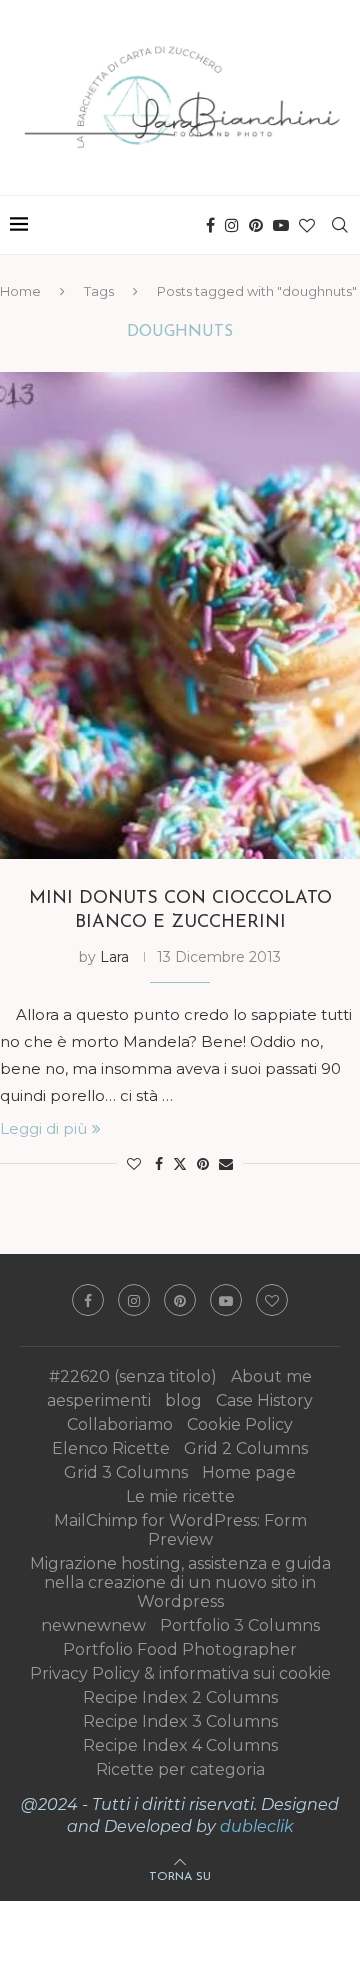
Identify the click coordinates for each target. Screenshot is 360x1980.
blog (183, 1400)
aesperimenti (99, 1400)
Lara (114, 957)
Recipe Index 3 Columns (180, 1721)
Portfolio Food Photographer (180, 1649)
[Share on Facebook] (159, 1164)
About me (271, 1376)
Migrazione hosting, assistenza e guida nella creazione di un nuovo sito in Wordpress (180, 1582)
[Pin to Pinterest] (203, 1164)
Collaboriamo (120, 1424)
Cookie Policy (240, 1424)
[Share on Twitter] (180, 1164)
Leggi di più (43, 1128)
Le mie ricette (180, 1496)
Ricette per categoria (180, 1769)
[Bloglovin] (307, 225)
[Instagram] (232, 225)
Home (20, 291)
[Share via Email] (226, 1164)
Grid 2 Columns (246, 1448)
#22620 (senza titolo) (133, 1376)
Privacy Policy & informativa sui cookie (180, 1673)
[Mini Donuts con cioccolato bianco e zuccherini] (180, 615)
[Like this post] (134, 1164)
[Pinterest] (256, 225)
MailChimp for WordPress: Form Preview (180, 1530)
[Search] (340, 225)
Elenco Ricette (111, 1448)
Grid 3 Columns (126, 1472)
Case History (264, 1400)
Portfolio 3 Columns (240, 1625)
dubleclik (257, 1826)
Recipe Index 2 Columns (180, 1697)
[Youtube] (281, 225)
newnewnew (93, 1625)
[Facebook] (210, 225)
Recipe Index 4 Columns (180, 1745)
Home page (249, 1472)
